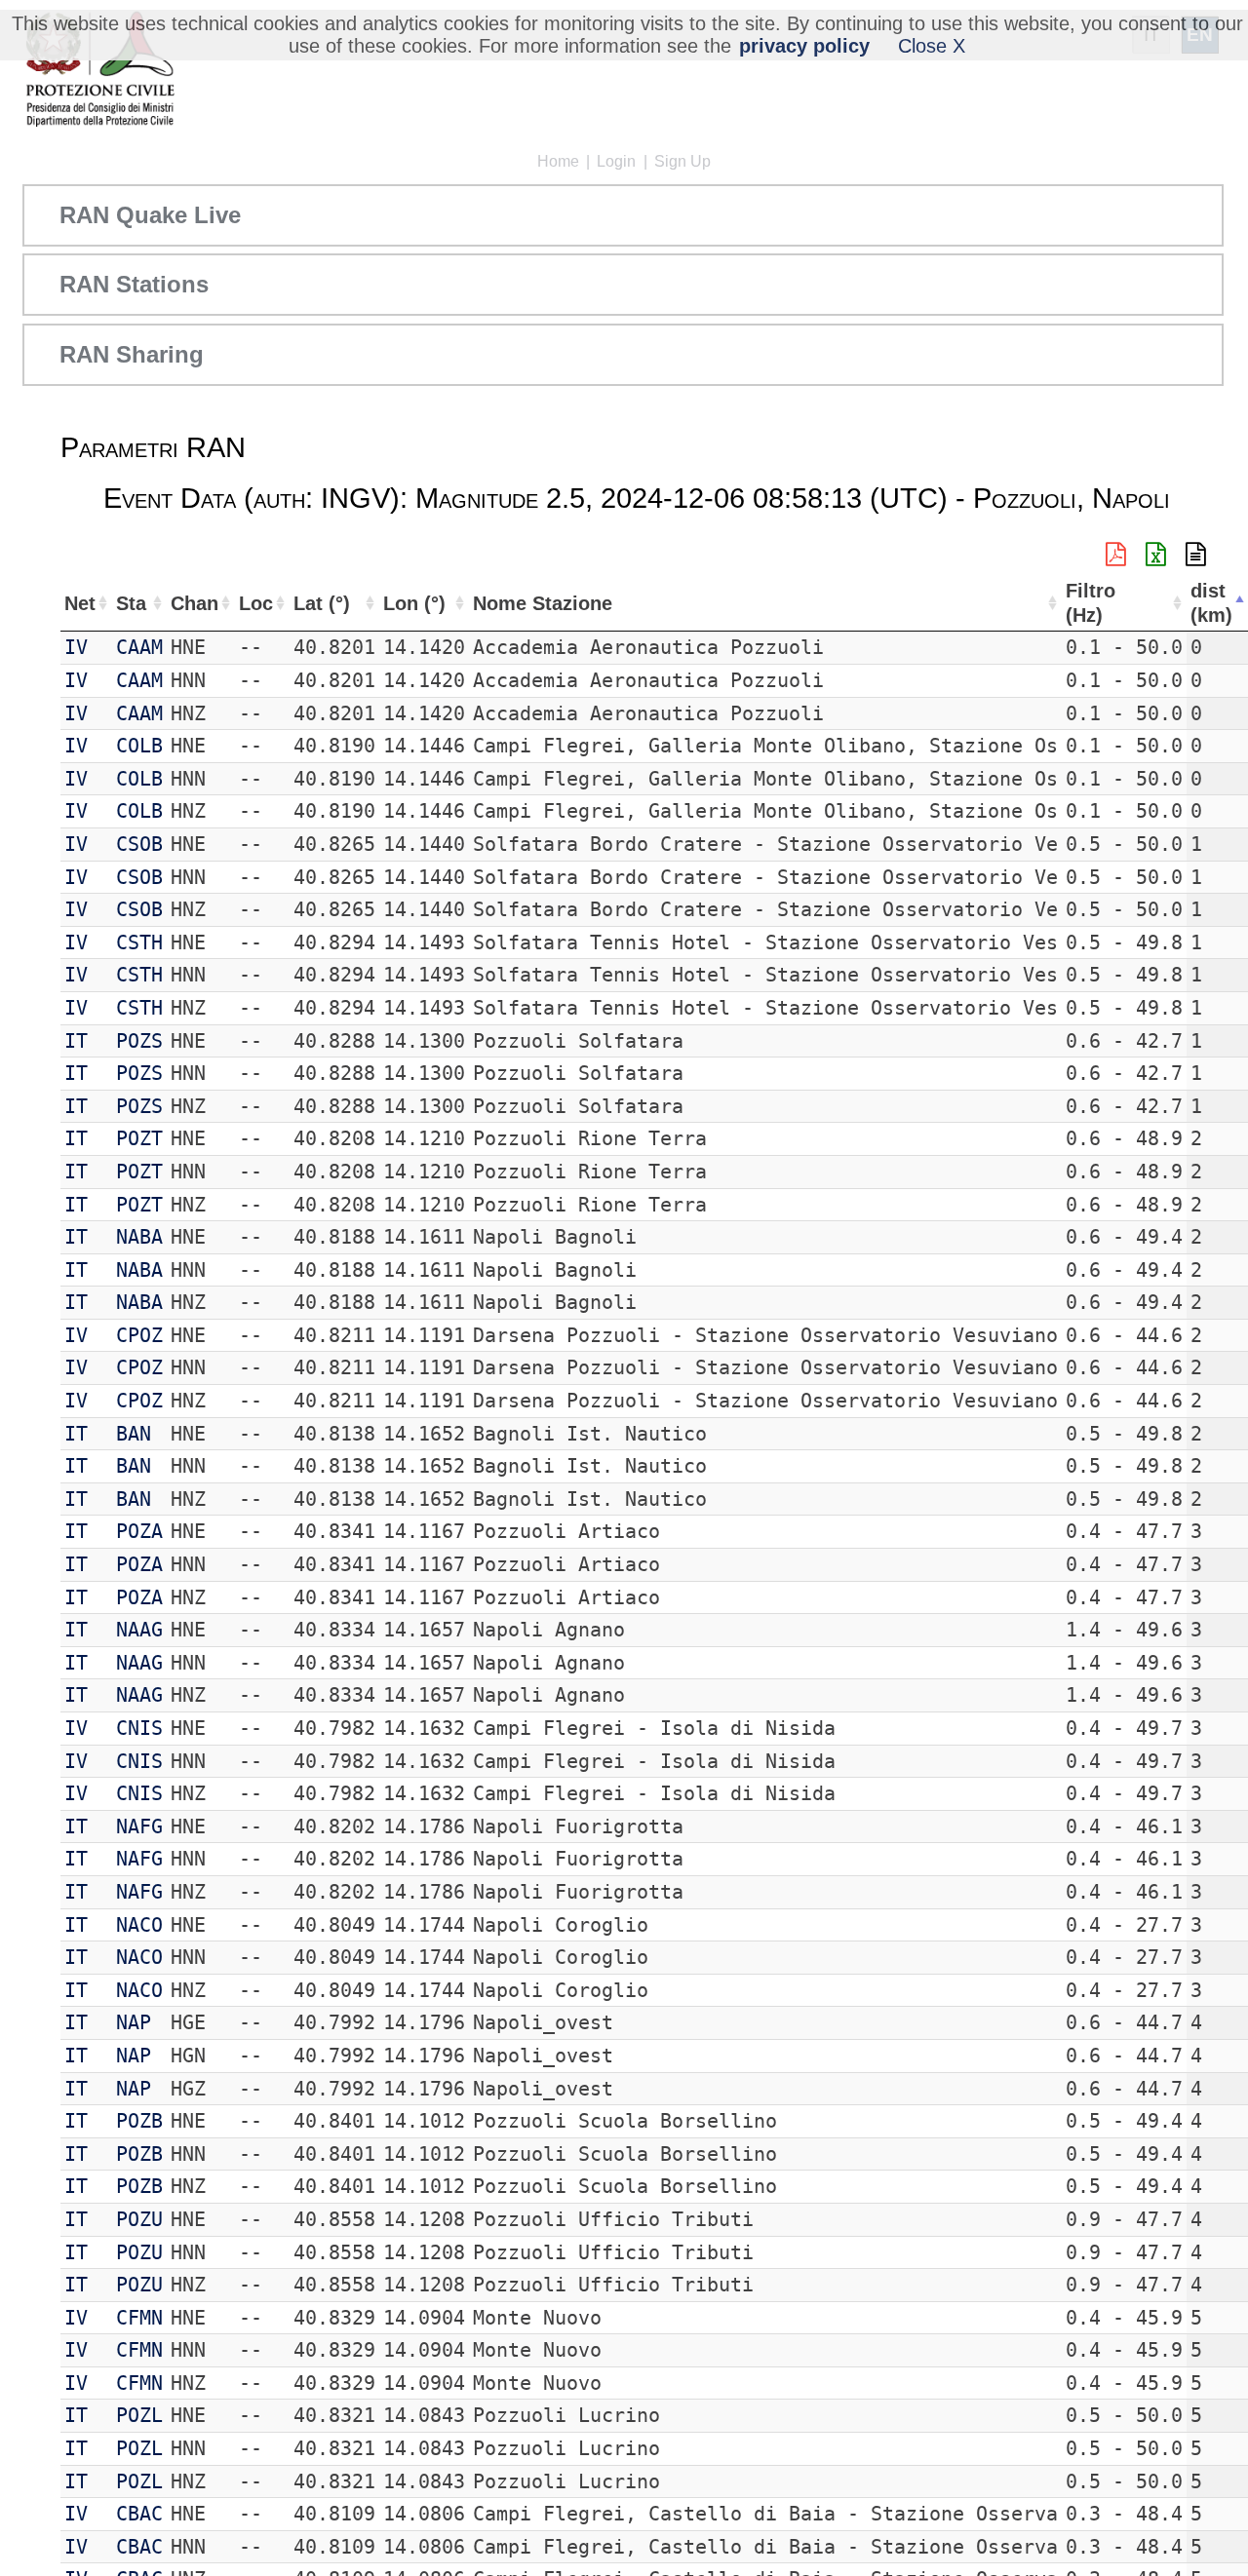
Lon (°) (414, 603)
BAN (134, 1434)
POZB (139, 2121)
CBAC (139, 2514)
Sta (131, 603)
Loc (256, 603)
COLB (139, 746)
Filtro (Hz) (1091, 603)
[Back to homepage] (100, 71)
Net (80, 603)
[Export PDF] (1116, 555)
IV (76, 647)
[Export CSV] (1196, 555)
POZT (139, 1138)
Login (616, 161)
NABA (139, 1237)
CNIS (139, 1728)
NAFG (139, 1826)
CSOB (139, 844)
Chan (195, 603)
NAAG (139, 1630)
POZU (139, 2219)
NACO (139, 1925)
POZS (139, 1041)
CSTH (139, 942)
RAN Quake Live (150, 215)
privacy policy (804, 46)
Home (558, 161)
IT (76, 1041)
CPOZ (139, 1335)
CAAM (139, 647)
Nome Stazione (543, 603)
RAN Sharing (132, 354)
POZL (139, 2415)
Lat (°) (322, 603)
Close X (932, 46)
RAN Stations (134, 284)
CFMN (139, 2318)
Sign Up (682, 161)
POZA (139, 1531)
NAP (134, 2022)
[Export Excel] (1156, 555)
